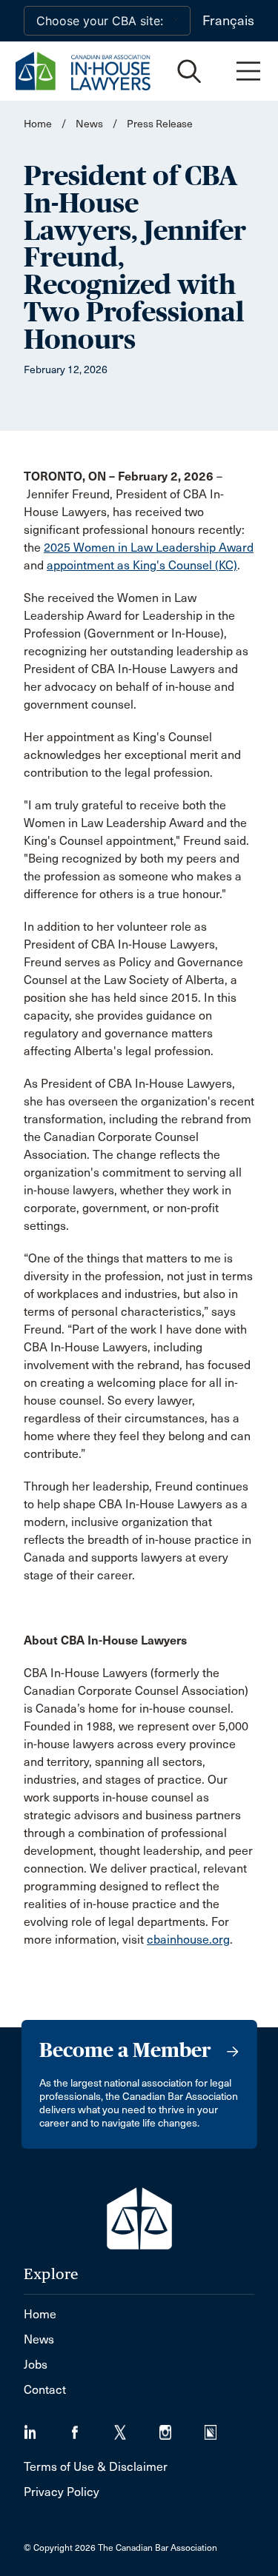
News (89, 124)
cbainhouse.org (188, 1940)
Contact (45, 2390)
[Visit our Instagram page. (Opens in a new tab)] (182, 2428)
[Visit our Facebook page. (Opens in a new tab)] (92, 2428)
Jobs (36, 2365)
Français (228, 21)
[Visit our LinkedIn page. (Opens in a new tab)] (46, 2428)
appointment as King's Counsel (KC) (142, 565)
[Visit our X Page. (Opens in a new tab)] (137, 2428)
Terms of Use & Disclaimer (96, 2467)
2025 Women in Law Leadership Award (149, 548)
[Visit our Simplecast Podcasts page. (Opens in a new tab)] (220, 2428)
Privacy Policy (62, 2492)
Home (38, 124)
